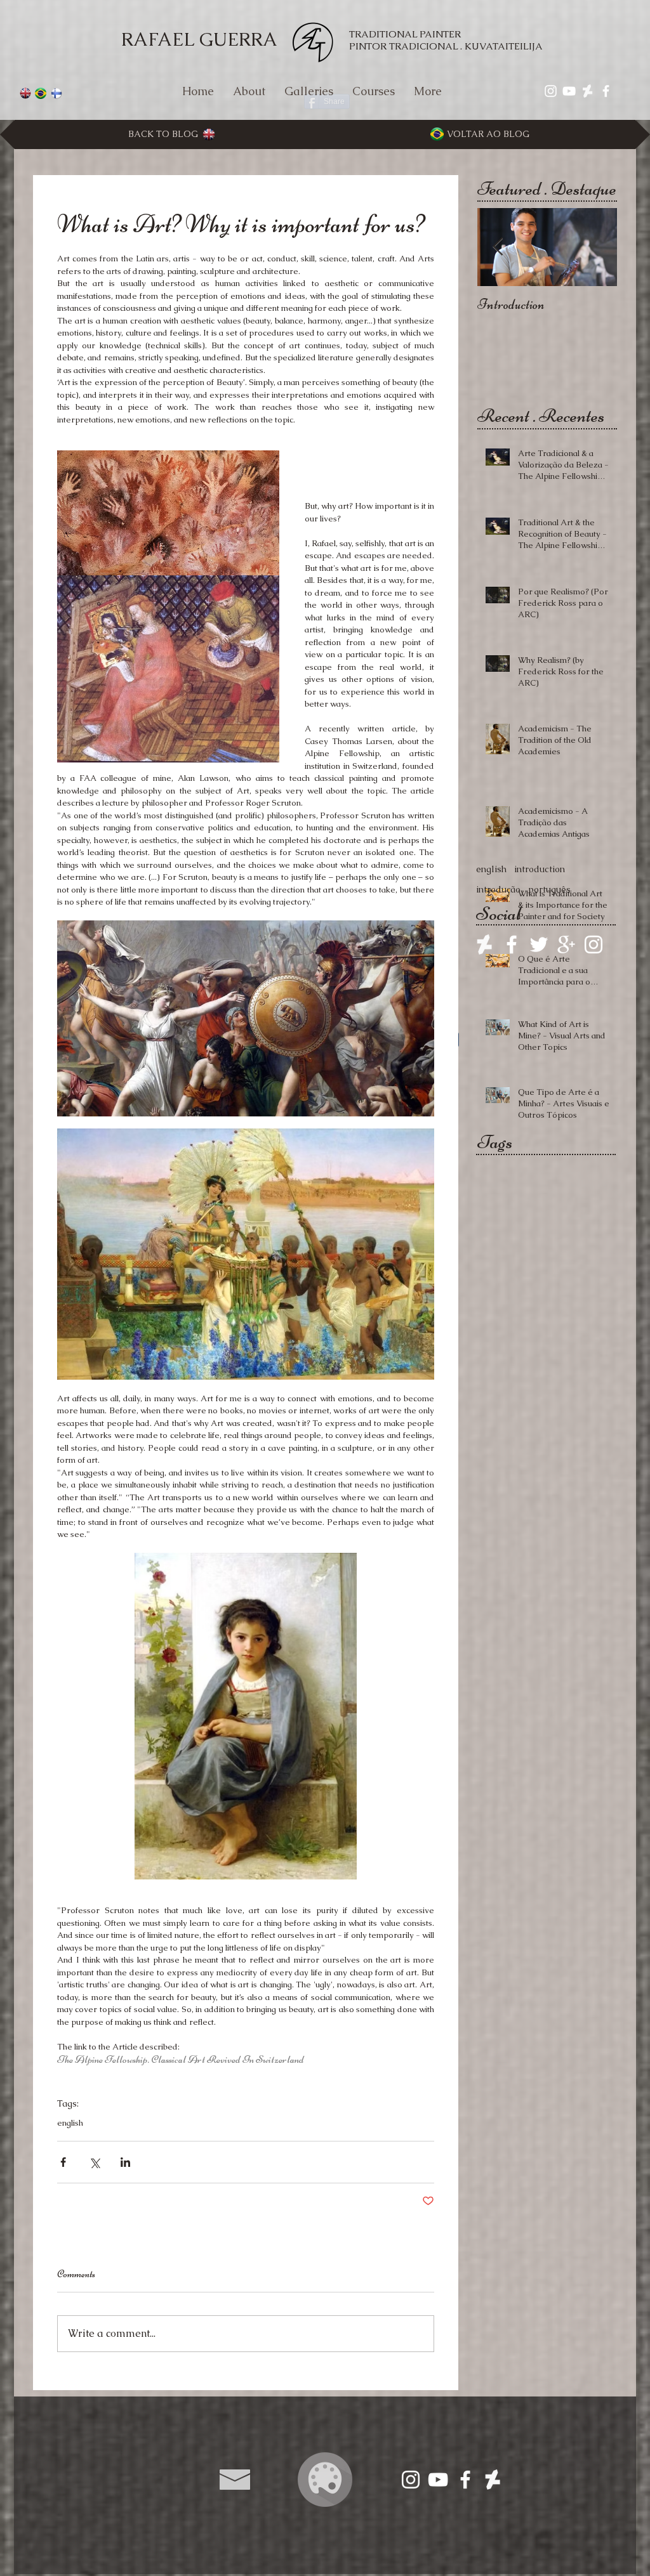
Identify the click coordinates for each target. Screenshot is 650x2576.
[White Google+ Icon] (566, 945)
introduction (540, 869)
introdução (498, 889)
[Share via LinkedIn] (125, 2162)
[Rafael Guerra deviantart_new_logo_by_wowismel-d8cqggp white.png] (587, 91)
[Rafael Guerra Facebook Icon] (606, 91)
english (70, 2123)
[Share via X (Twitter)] (94, 2162)
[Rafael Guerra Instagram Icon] (551, 91)
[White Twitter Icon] (539, 945)
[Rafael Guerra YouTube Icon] (569, 91)
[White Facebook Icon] (512, 945)
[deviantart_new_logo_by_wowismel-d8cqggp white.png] (484, 945)
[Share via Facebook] (63, 2162)
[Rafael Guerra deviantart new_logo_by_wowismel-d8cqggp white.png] (493, 2480)
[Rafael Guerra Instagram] (411, 2480)
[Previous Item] (498, 248)
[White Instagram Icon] (594, 945)
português (549, 889)
